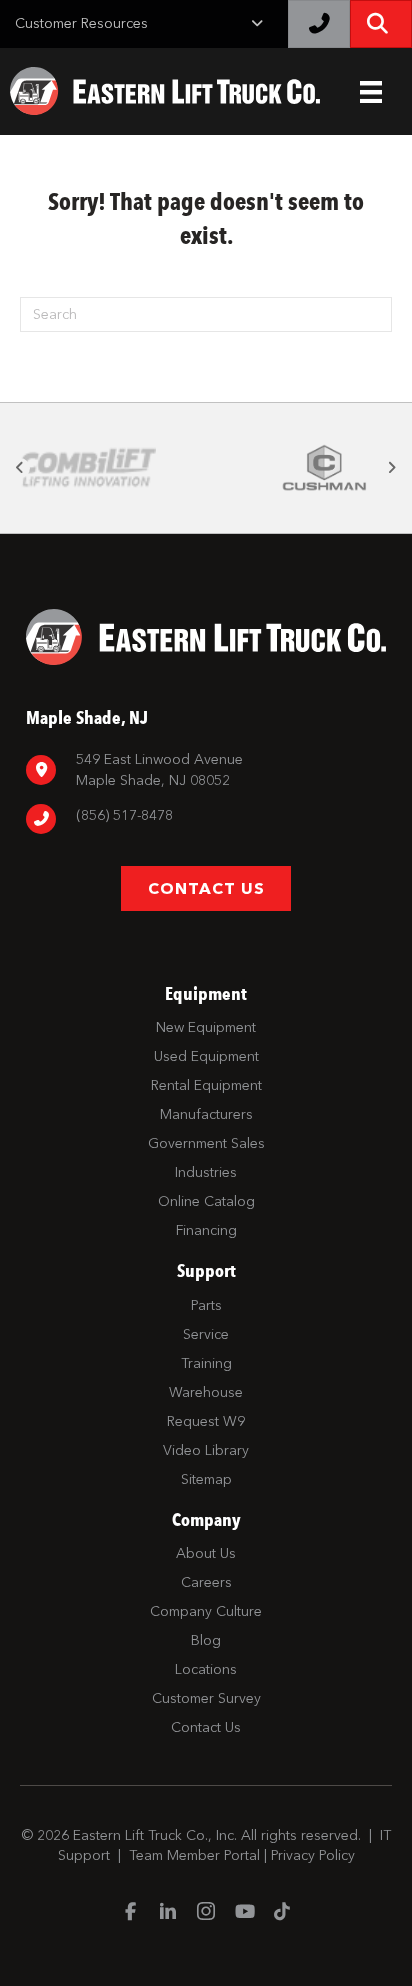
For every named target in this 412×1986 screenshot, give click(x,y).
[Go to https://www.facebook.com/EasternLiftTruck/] (130, 1913)
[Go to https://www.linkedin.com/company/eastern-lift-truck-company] (168, 1913)
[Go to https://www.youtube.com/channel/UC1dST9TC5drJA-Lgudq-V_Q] (244, 1913)
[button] (20, 468)
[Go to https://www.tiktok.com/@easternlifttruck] (282, 1913)
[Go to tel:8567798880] (206, 818)
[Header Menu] (371, 92)
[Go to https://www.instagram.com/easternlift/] (206, 1913)
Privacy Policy (313, 1855)
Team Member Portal (194, 1855)
